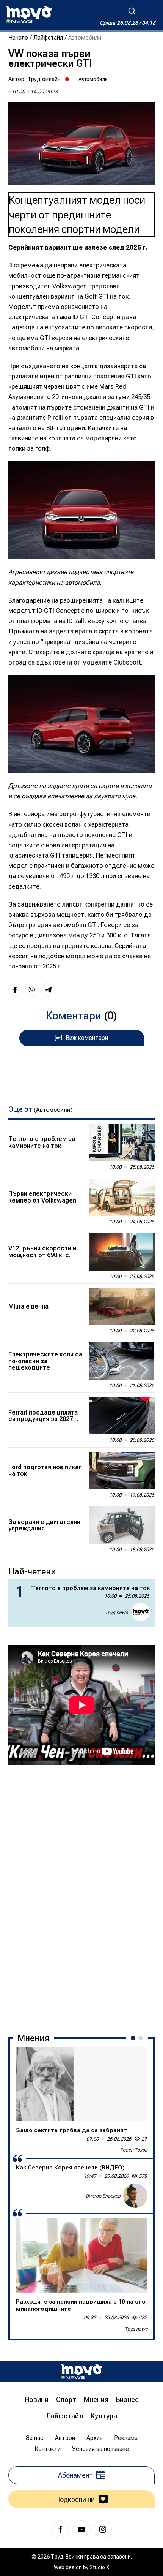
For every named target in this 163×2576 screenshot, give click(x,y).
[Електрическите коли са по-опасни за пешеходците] (122, 1361)
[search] (132, 11)
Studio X (99, 2567)
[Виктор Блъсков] (135, 2196)
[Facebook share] (15, 990)
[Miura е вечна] (122, 1307)
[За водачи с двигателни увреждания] (122, 1525)
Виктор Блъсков (103, 2196)
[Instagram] (103, 2529)
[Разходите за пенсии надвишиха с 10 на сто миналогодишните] (82, 2256)
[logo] (29, 15)
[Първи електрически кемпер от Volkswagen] (122, 1197)
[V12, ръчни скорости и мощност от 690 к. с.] (122, 1252)
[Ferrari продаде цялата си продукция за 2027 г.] (122, 1416)
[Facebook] (60, 2529)
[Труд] (81, 2372)
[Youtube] (81, 2529)
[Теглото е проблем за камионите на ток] (122, 1142)
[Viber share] (32, 990)
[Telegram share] (49, 990)
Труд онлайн (44, 79)
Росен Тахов (134, 2150)
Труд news (116, 1612)
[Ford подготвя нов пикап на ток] (122, 1470)
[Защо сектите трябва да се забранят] (82, 2084)
